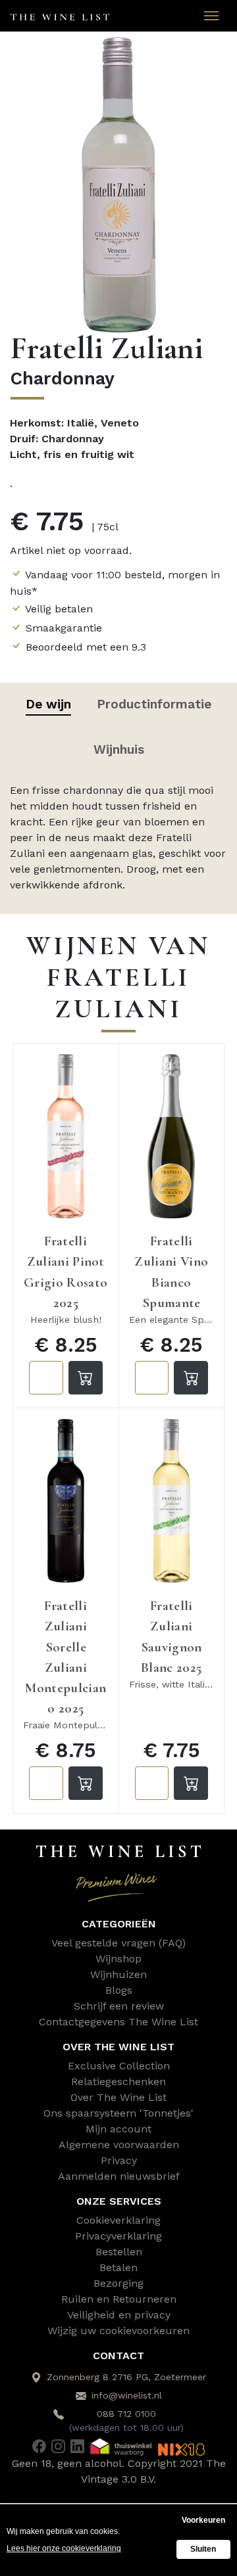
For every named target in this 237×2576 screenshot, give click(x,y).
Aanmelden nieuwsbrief (119, 2176)
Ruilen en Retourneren (119, 2299)
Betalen (118, 2267)
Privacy (119, 2160)
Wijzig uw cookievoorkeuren (118, 2331)
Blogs (119, 1990)
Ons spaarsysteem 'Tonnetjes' (118, 2113)
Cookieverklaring (118, 2220)
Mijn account (118, 2129)
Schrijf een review (119, 2006)
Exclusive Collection (119, 2066)
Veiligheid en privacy (119, 2315)
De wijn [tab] (48, 704)
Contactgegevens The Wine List (118, 2022)
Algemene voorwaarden (119, 2145)
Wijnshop (118, 1959)
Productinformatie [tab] (154, 704)
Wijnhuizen (118, 1974)
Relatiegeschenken (118, 2081)
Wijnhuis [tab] (119, 749)
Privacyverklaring (118, 2236)
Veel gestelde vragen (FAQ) (118, 1943)
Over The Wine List (118, 2097)
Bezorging (118, 2283)
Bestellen (119, 2252)
